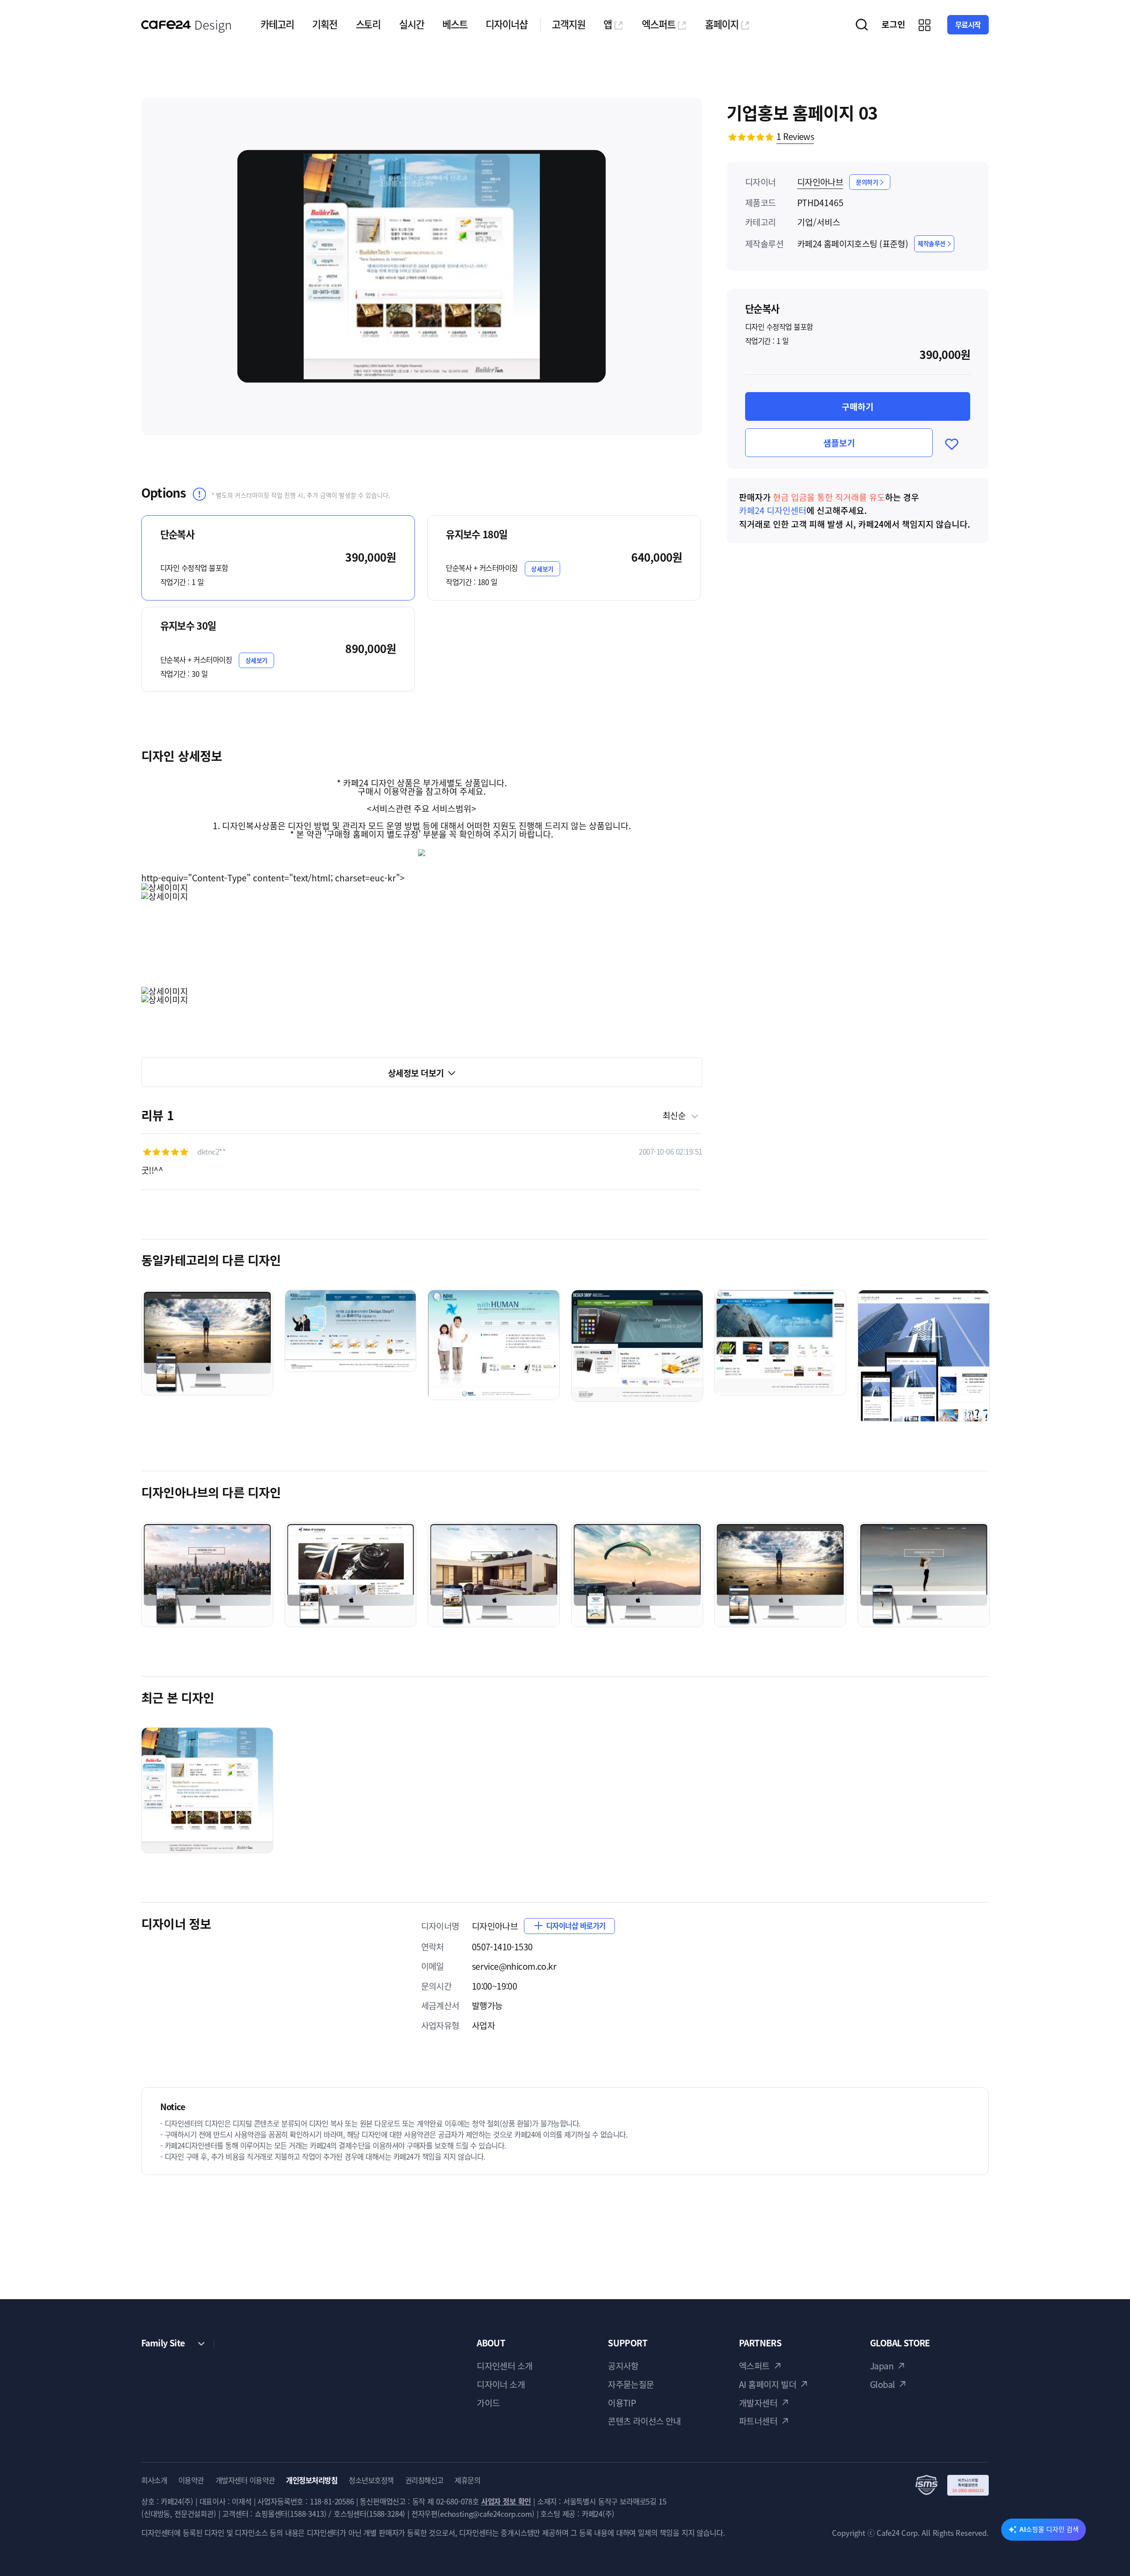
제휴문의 (467, 2480)
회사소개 (154, 2480)
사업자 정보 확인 (506, 2501)
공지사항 (623, 2366)
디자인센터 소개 (505, 2366)
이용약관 (191, 2480)
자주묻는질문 (631, 2384)
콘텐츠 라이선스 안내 (644, 2421)
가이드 (488, 2403)
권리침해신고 (424, 2480)
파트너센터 (758, 2421)
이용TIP (622, 2403)
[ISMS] (952, 2485)
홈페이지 (722, 24)
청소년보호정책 (371, 2480)
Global (883, 2384)
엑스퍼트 (659, 24)
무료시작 (968, 25)
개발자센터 (758, 2403)
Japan (882, 2366)
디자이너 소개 (501, 2384)
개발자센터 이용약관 (245, 2480)
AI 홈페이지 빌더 (768, 2384)
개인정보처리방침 (312, 2480)
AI (1049, 2529)
